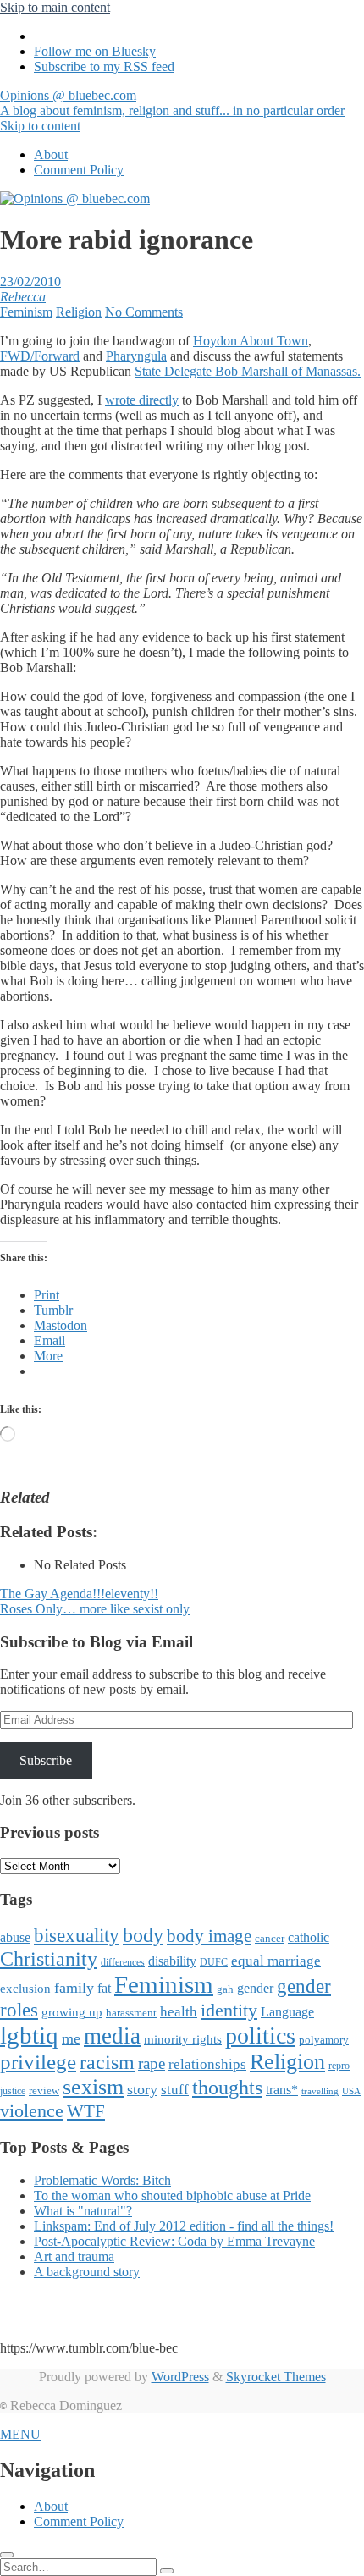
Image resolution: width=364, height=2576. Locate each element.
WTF (86, 2111)
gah (225, 1989)
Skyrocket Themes (276, 2377)
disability (172, 1961)
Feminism (26, 312)
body (143, 1935)
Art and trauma (74, 2256)
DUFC (214, 1962)
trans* (282, 2090)
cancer (270, 1938)
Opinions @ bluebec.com (172, 103)
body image (209, 1936)
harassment (131, 2013)
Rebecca (23, 297)
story (142, 2089)
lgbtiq (29, 2035)
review (44, 2091)
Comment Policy (79, 170)
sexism (93, 2087)
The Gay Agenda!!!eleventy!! (79, 1594)
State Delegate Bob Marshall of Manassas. (248, 371)
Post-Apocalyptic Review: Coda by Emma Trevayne (174, 2241)
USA (351, 2091)
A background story (87, 2272)
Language (287, 2012)
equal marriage (276, 1961)
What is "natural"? (83, 2211)
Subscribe (46, 1760)
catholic (309, 1937)
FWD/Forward (40, 356)
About (51, 154)
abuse (15, 1937)
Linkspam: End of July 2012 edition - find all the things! (184, 2226)
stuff (175, 2090)
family (74, 1988)
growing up (72, 2012)
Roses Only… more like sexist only (95, 1609)
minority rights (183, 2039)
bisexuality (77, 1936)
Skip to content (40, 126)
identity (229, 2011)
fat (104, 1988)
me (71, 2038)
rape (152, 2063)
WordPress (180, 2377)
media (112, 2036)
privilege (38, 2062)
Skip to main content (55, 7)
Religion (79, 312)
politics (260, 2035)
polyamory (324, 2040)
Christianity (49, 1958)
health (179, 2012)
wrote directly (142, 400)
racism (107, 2062)
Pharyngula (136, 356)
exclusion (25, 1989)
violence (32, 2111)
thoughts (227, 2088)
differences (123, 1962)
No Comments (144, 312)
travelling (320, 2091)
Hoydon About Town (251, 341)
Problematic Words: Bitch (102, 2180)
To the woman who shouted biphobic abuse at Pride (172, 2195)
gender (255, 1988)
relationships (207, 2064)
